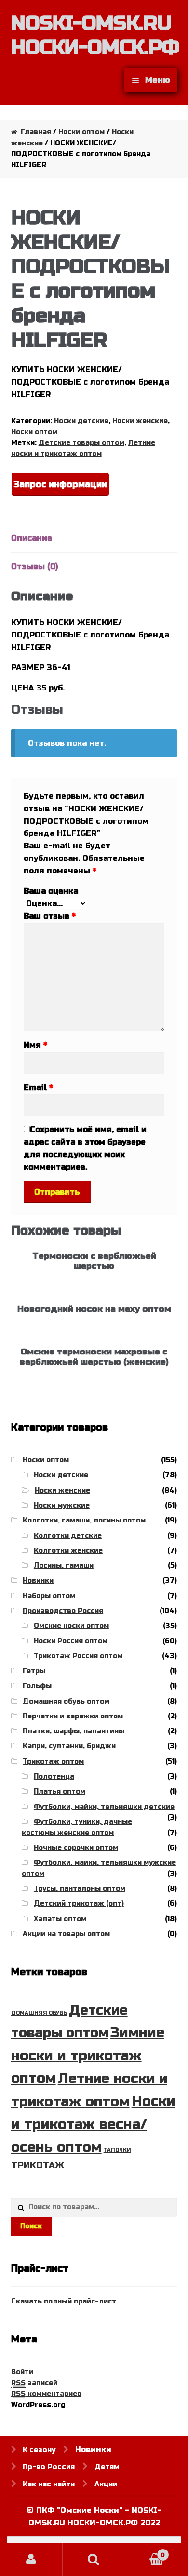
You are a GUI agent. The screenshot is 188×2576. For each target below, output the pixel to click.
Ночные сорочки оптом (76, 1848)
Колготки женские (68, 1551)
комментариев (46, 2394)
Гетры (34, 1671)
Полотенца (54, 1776)
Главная (36, 132)
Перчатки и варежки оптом (73, 1716)
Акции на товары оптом (66, 1934)
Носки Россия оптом (71, 1641)
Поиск (31, 2226)
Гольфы (37, 1686)
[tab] (94, 539)
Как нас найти (49, 2484)
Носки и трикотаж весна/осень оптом (93, 2124)
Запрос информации (60, 484)
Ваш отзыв (50, 916)
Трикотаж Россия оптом (78, 1656)
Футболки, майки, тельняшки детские (104, 1807)
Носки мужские (62, 1505)
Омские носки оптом (71, 1626)
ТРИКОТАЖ (38, 2165)
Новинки (38, 1581)
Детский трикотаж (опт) (79, 1904)
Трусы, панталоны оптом (80, 1889)
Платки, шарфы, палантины (74, 1731)
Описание (32, 538)
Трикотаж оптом (53, 1762)
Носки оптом (81, 132)
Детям (107, 2467)
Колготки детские (68, 1536)
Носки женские (140, 421)
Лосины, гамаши (64, 1566)
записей (34, 2383)
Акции (106, 2484)
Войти (22, 2372)
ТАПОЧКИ (117, 2150)
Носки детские (81, 421)
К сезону (39, 2450)
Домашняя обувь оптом (66, 1701)
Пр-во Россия (49, 2467)
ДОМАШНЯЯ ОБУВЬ (39, 2013)
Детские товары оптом (81, 443)
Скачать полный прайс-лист (64, 2301)
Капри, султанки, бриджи (69, 1746)
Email (38, 1087)
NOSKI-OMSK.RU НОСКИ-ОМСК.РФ (95, 35)
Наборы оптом (49, 1596)
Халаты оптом (60, 1919)
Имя (35, 1045)
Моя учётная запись (31, 2560)
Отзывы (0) (34, 566)
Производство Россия (63, 1611)
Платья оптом (60, 1791)
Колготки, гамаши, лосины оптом (84, 1520)
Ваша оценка (51, 891)
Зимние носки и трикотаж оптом (88, 2056)
